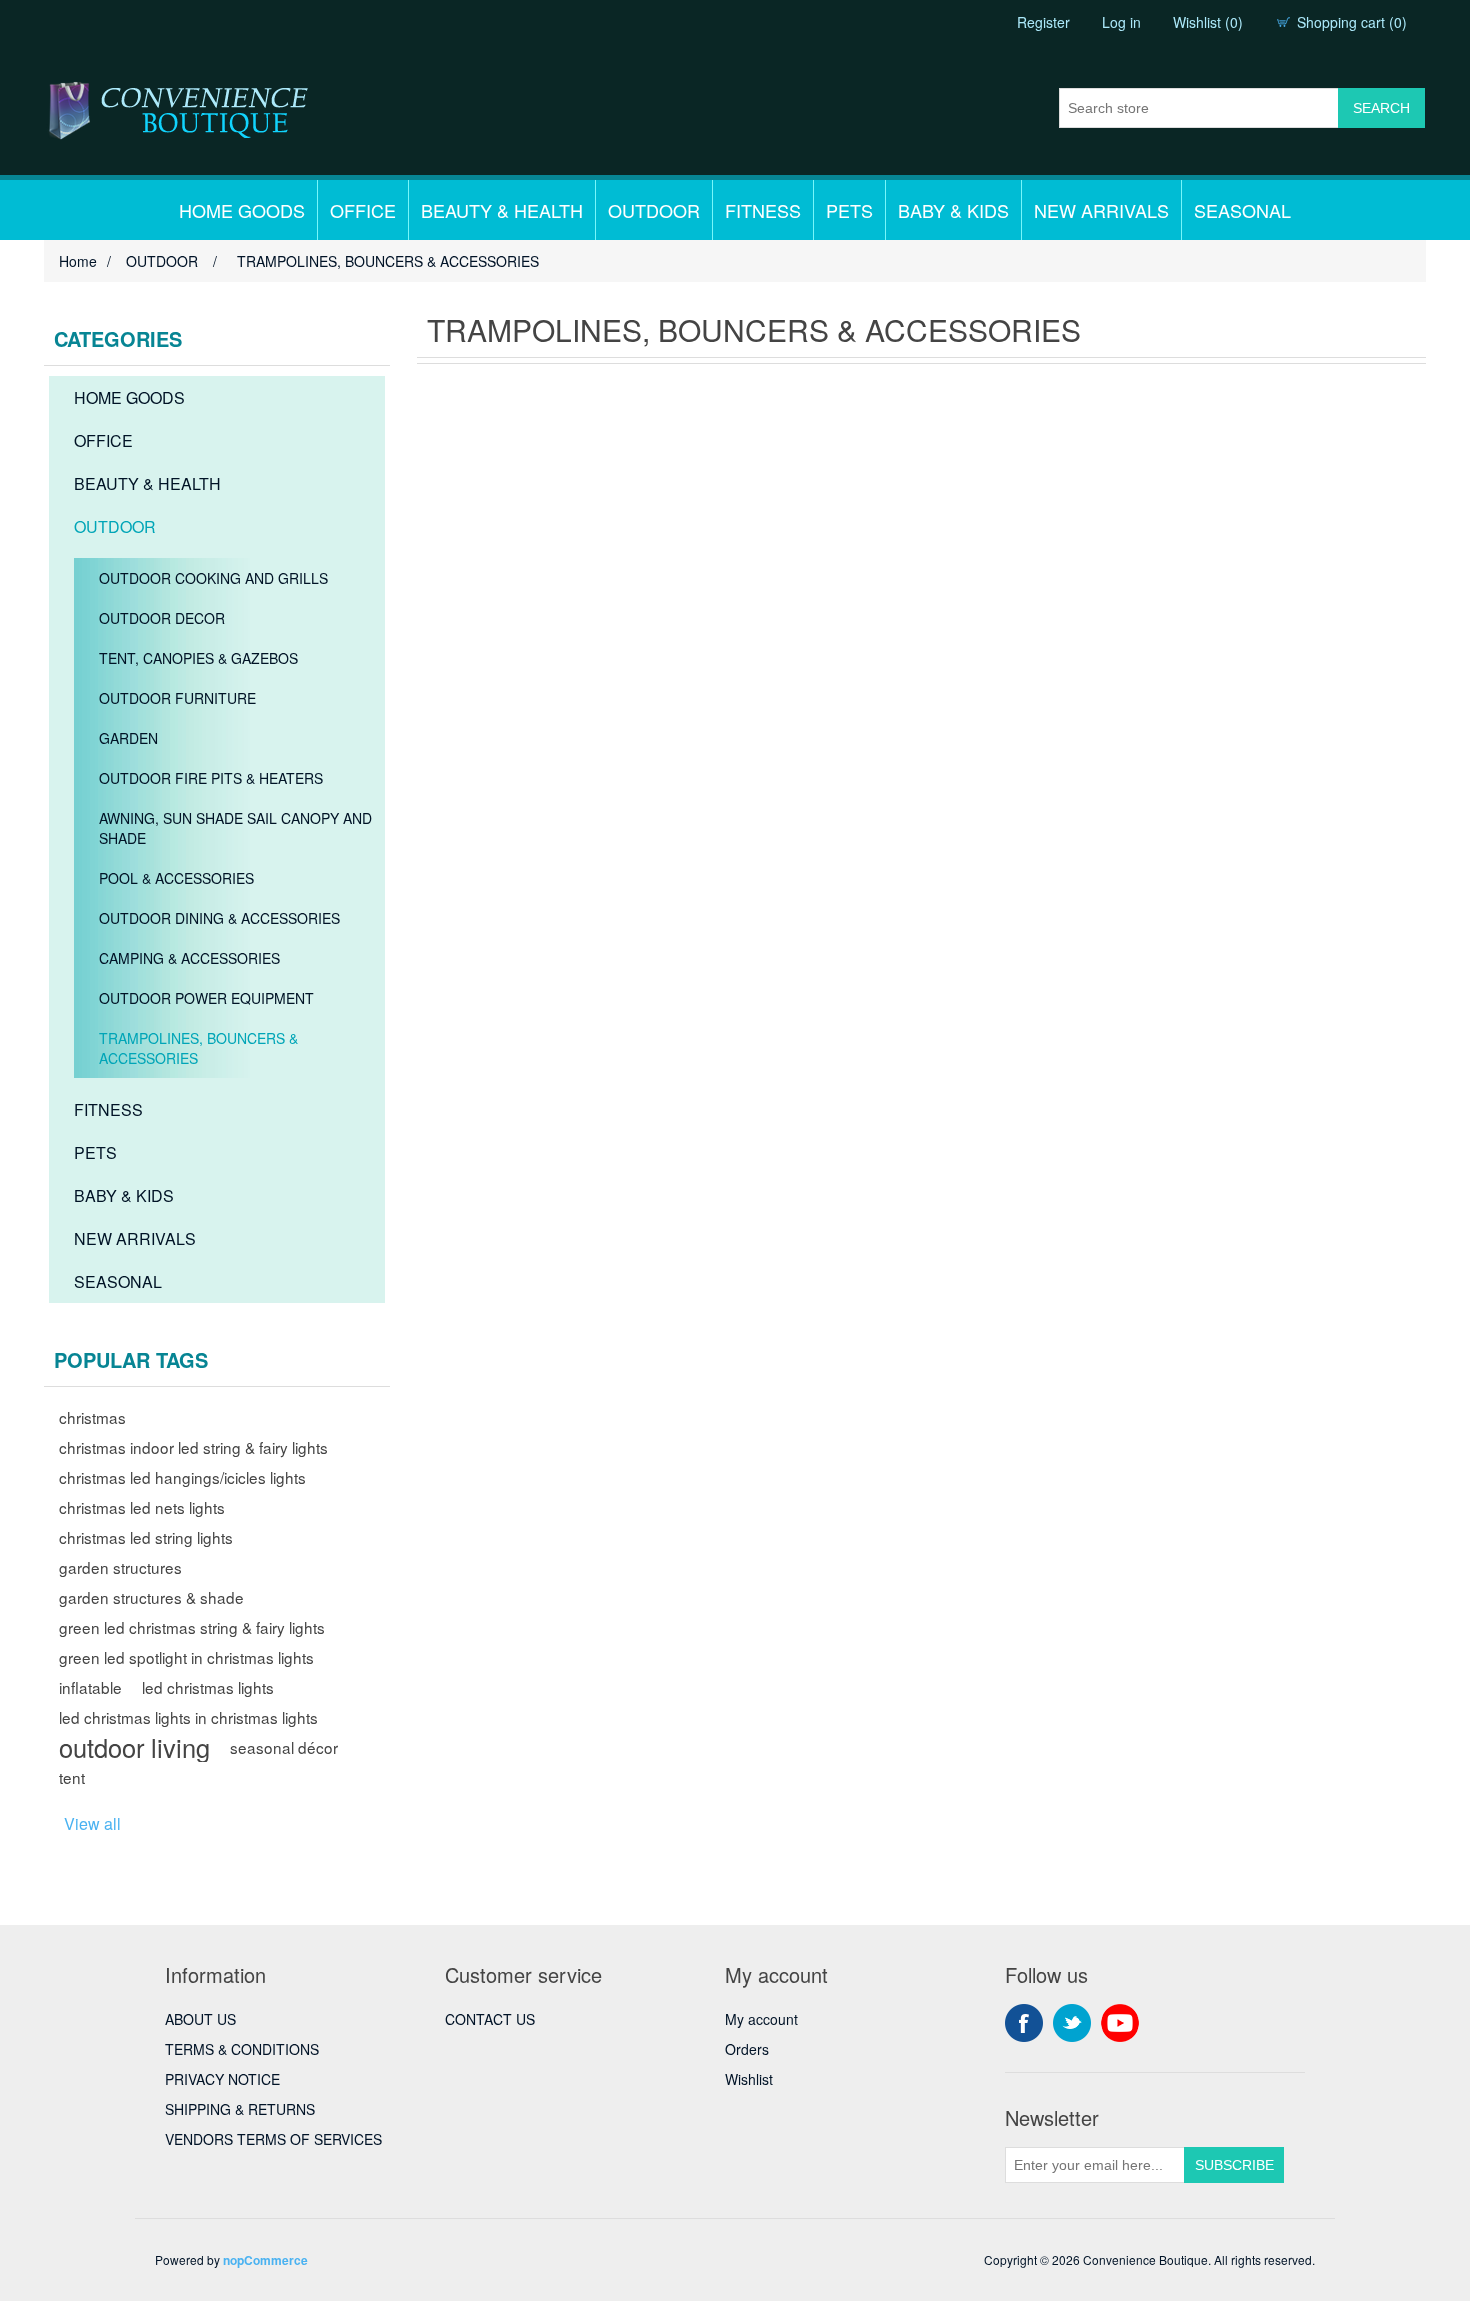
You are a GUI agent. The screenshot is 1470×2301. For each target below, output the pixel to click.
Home (78, 261)
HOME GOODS (242, 210)
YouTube (1120, 2023)
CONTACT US (490, 2019)
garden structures (120, 1567)
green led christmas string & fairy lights (192, 1627)
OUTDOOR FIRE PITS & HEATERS (211, 778)
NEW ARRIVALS (1101, 210)
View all (92, 1823)
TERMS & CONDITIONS (242, 2049)
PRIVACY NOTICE (222, 2079)
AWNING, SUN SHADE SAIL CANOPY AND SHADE (235, 828)
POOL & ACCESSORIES (176, 878)
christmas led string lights (146, 1537)
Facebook (1024, 2023)
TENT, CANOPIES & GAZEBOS (198, 658)
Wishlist (749, 2079)
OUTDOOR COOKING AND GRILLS (213, 578)
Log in (1121, 22)
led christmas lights (208, 1687)
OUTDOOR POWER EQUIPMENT (206, 998)
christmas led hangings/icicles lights (182, 1477)
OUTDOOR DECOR (162, 618)
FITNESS (763, 210)
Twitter (1072, 2023)
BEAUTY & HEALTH (502, 210)
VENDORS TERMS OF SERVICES (273, 2139)
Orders (747, 2049)
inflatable (90, 1687)
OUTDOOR (654, 210)
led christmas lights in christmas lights (188, 1717)
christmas (92, 1417)
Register (1043, 22)
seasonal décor (284, 1747)
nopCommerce (265, 2260)
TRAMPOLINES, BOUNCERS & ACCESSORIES (198, 1048)
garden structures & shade (151, 1597)
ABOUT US (200, 2019)
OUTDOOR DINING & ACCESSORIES (219, 918)
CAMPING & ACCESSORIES (189, 958)
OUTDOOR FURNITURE (177, 698)
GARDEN (128, 738)
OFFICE (363, 210)
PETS (849, 210)
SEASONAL (1242, 210)
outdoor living (134, 1747)
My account (761, 2019)
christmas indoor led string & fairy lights (193, 1447)
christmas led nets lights (142, 1507)
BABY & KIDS (953, 210)
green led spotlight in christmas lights (186, 1657)
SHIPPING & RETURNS (240, 2109)
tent (72, 1777)
